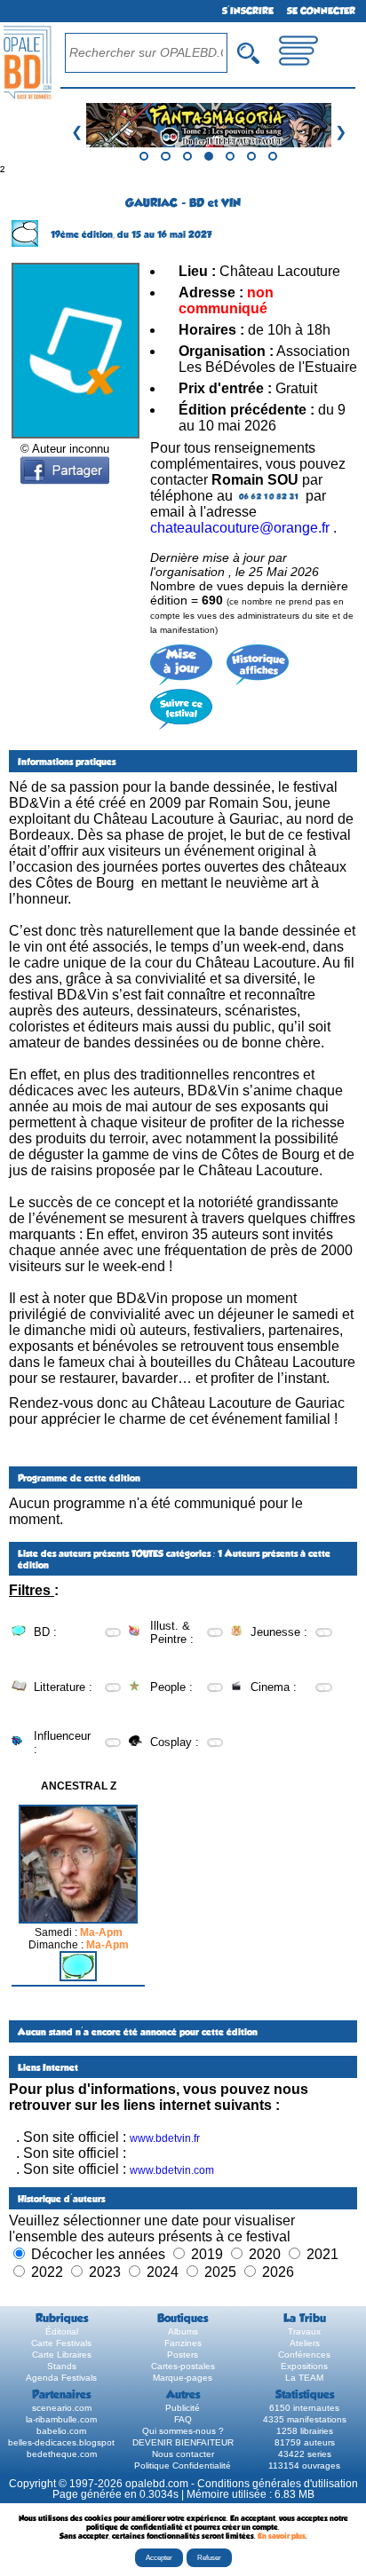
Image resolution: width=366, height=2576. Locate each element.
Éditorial (62, 2331)
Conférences (304, 2355)
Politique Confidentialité (183, 2465)
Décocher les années (98, 2254)
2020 (265, 2254)
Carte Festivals (61, 2343)
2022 (47, 2272)
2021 (322, 2254)
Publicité (183, 2408)
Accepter (159, 2558)
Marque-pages (183, 2378)
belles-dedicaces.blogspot (61, 2442)
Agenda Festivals (61, 2378)
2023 (105, 2272)
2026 (278, 2272)
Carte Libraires (62, 2355)
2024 (163, 2272)
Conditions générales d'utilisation (278, 2484)
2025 (220, 2272)
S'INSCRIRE (248, 11)
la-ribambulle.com (61, 2419)
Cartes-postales (183, 2366)
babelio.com (61, 2431)
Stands (62, 2366)
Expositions (304, 2366)
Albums (183, 2331)
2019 (207, 2254)
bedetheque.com (62, 2454)
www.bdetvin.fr (165, 2138)
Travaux (304, 2331)
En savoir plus (282, 2536)
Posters (183, 2355)
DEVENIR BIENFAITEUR (183, 2442)
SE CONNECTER (321, 11)
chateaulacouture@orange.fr (240, 528)
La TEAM (304, 2378)
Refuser (209, 2558)
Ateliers (305, 2343)
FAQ (183, 2419)
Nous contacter (183, 2454)
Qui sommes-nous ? (183, 2431)
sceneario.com (62, 2408)
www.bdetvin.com (172, 2170)
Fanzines (183, 2343)
